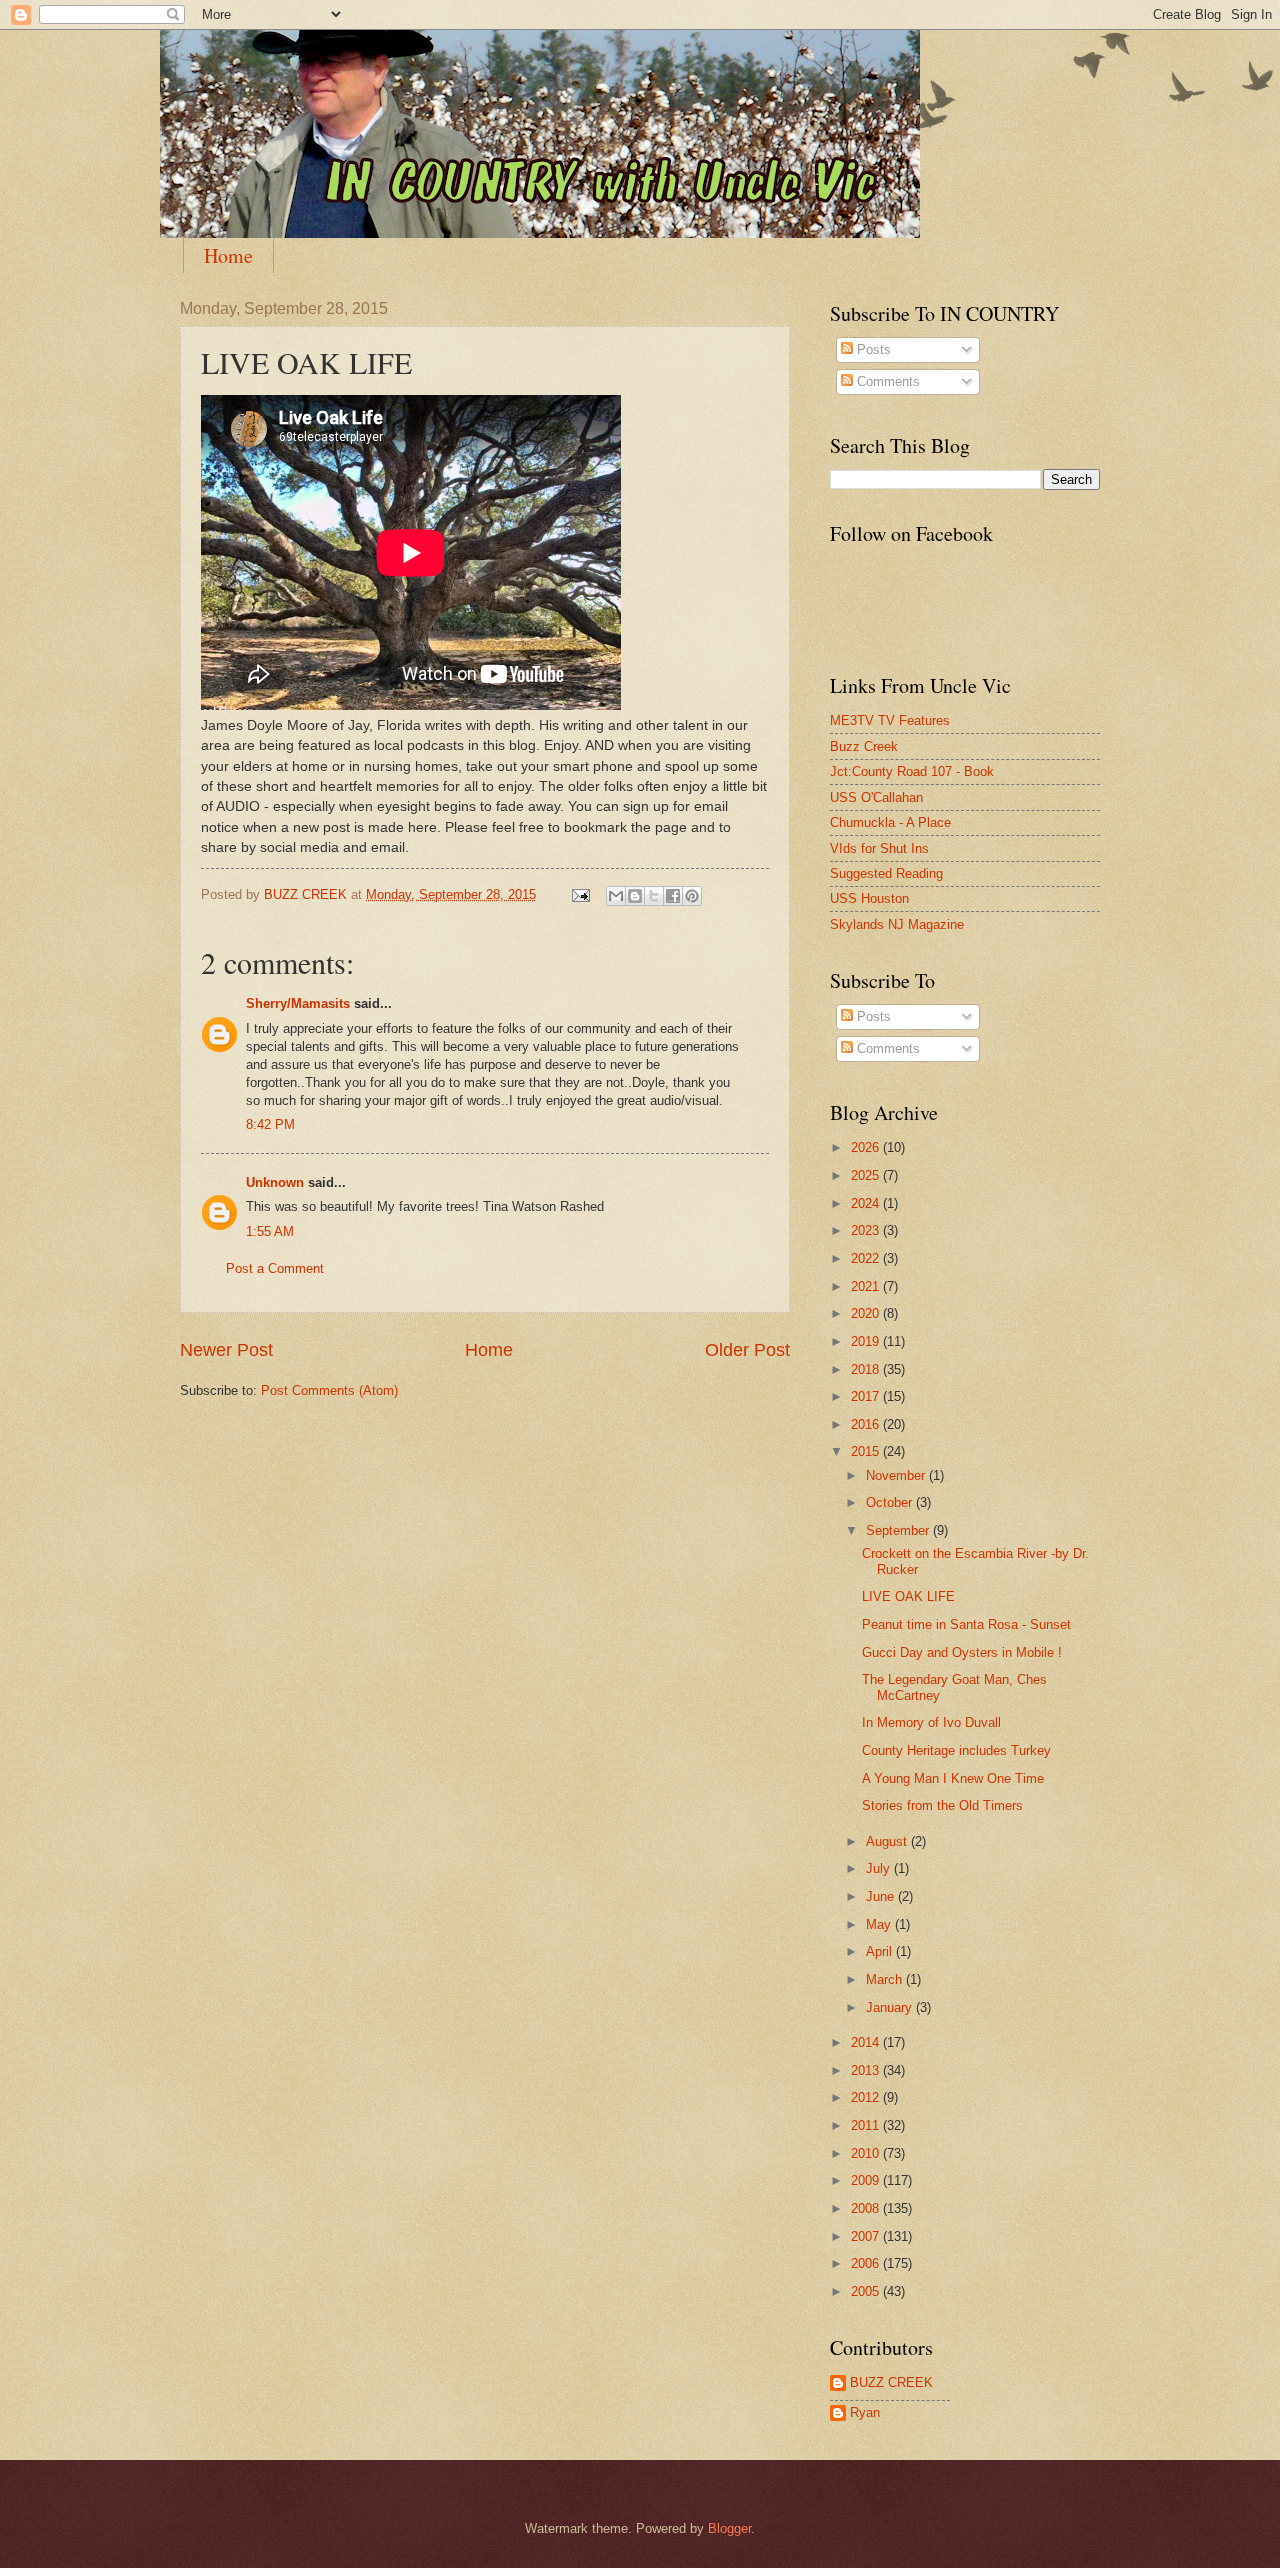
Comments (886, 381)
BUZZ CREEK (891, 2382)
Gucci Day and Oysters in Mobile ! (962, 1652)
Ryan (865, 2412)
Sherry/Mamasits (298, 1003)
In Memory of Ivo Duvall (931, 1722)
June (882, 1896)
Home (228, 255)
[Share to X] (654, 896)
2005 (867, 2291)
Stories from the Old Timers (942, 1805)
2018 (867, 1369)
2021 (867, 1286)
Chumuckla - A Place (890, 822)
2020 (867, 1313)
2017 (867, 1396)
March (886, 1979)
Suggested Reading (886, 873)
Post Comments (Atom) (329, 1390)
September (899, 1530)
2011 (867, 2125)
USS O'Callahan (876, 797)
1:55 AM (270, 1231)
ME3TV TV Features (890, 720)
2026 (867, 1147)
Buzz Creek (864, 746)
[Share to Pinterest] (692, 896)
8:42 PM (270, 1124)
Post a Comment (275, 1268)
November (897, 1475)
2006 (867, 2263)
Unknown (275, 1182)
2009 (867, 2180)
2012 (867, 2097)
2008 (867, 2208)
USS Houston (869, 898)
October (891, 1502)
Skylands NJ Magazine (897, 924)
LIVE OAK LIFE (908, 1596)
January (891, 2007)
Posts (872, 349)
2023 (867, 1230)
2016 (867, 1424)
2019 (867, 1341)
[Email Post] (580, 894)
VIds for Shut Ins (879, 848)
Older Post (747, 1350)
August (888, 1841)
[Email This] (616, 896)
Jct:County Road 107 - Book (912, 771)
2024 (867, 1203)
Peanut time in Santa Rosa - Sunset (966, 1624)
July (880, 1868)
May (880, 1924)
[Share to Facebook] (673, 896)
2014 (867, 2042)
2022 (867, 1258)
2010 (867, 2153)
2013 (867, 2070)
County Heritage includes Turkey (956, 1750)
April (881, 1951)
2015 (867, 1451)
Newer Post (226, 1350)
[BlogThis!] (635, 896)
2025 (867, 1175)
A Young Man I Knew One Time (953, 1778)
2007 (867, 2236)
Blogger (729, 2528)
